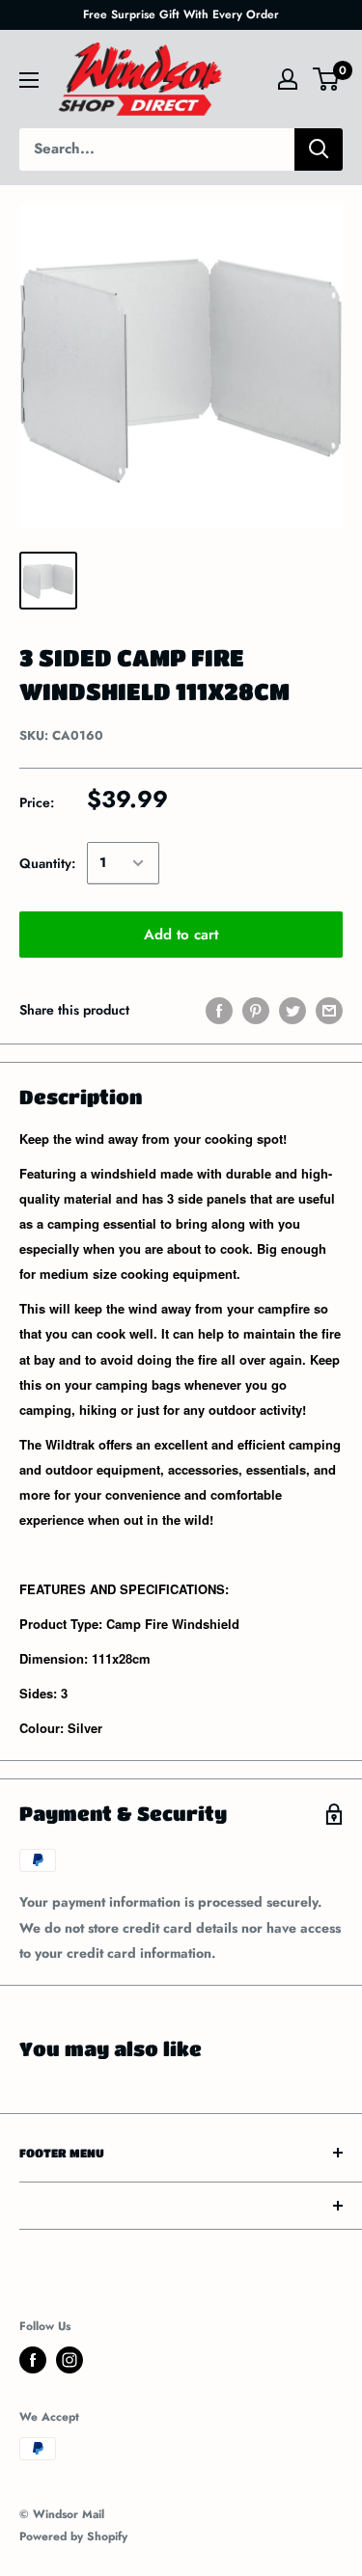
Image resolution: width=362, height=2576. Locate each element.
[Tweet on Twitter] (292, 1010)
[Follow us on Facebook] (33, 2360)
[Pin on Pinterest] (256, 1010)
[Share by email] (329, 1010)
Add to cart (181, 935)
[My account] (288, 79)
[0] (327, 79)
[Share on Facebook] (219, 1010)
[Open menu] (29, 80)
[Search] (319, 149)
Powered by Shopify (73, 2536)
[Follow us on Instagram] (70, 2360)
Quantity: (47, 863)
